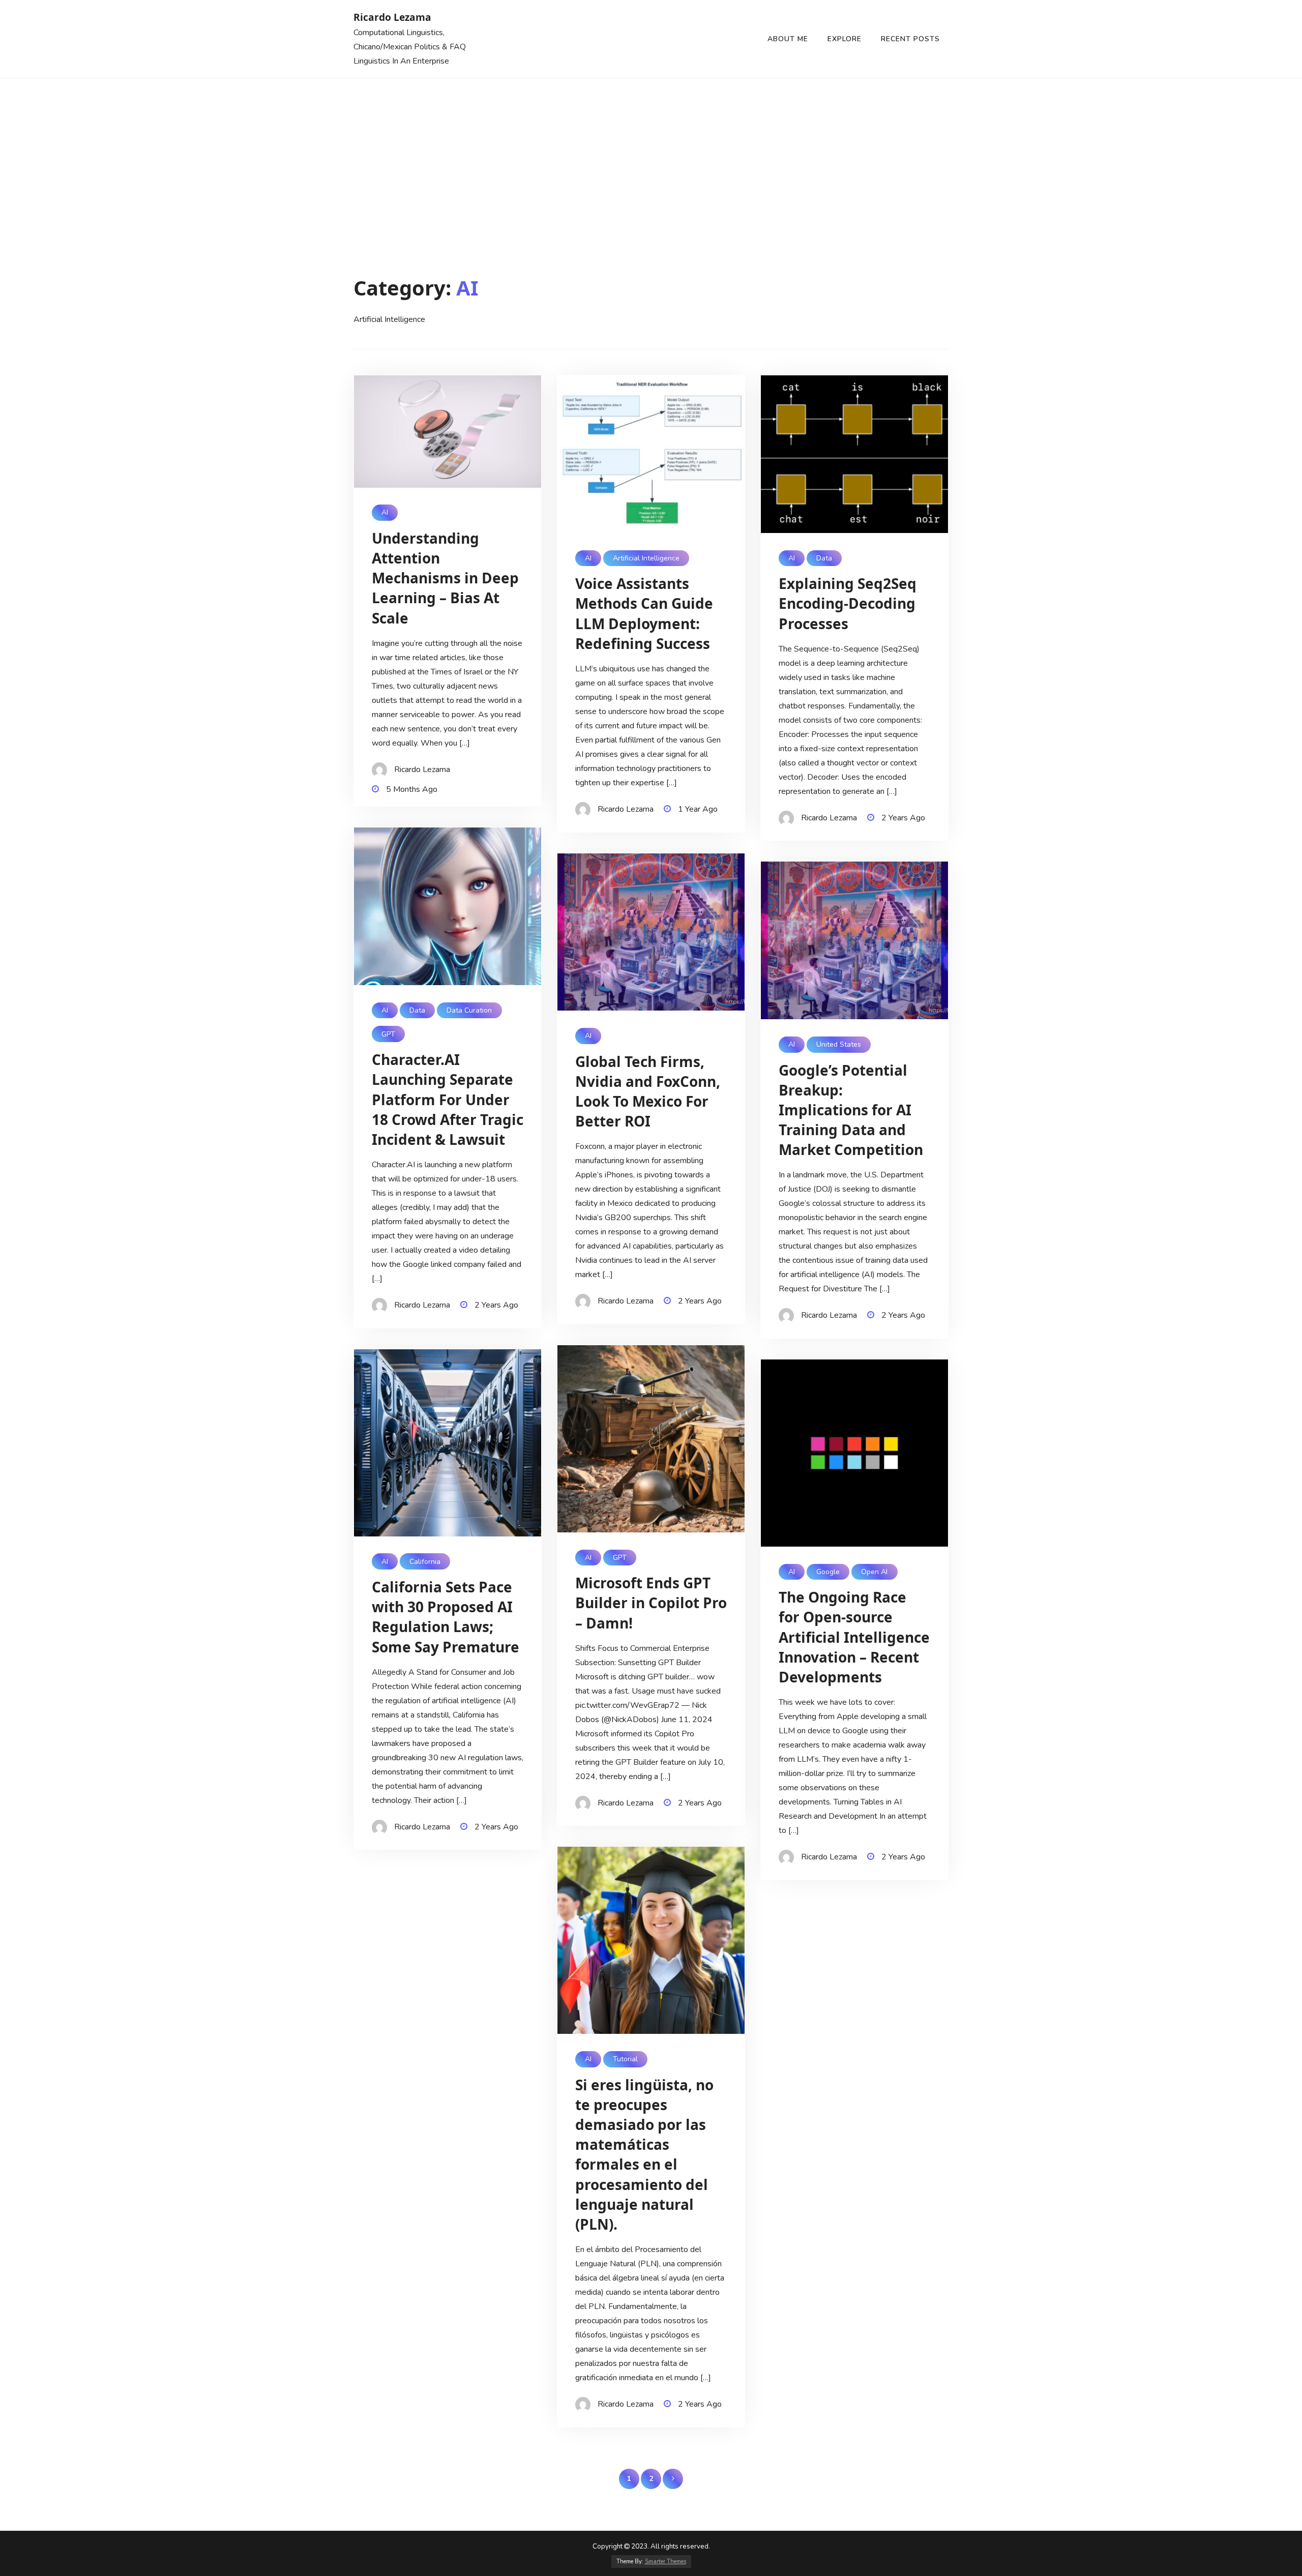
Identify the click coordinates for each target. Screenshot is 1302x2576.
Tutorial (625, 2059)
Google (828, 1572)
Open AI (874, 1572)
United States (839, 1044)
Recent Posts (910, 39)
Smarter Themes (665, 2562)
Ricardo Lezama (392, 17)
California (425, 1562)
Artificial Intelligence (646, 558)
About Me (788, 39)
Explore (845, 39)
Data (824, 558)
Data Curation (469, 1010)
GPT (388, 1034)
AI (385, 512)
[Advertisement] (651, 155)
